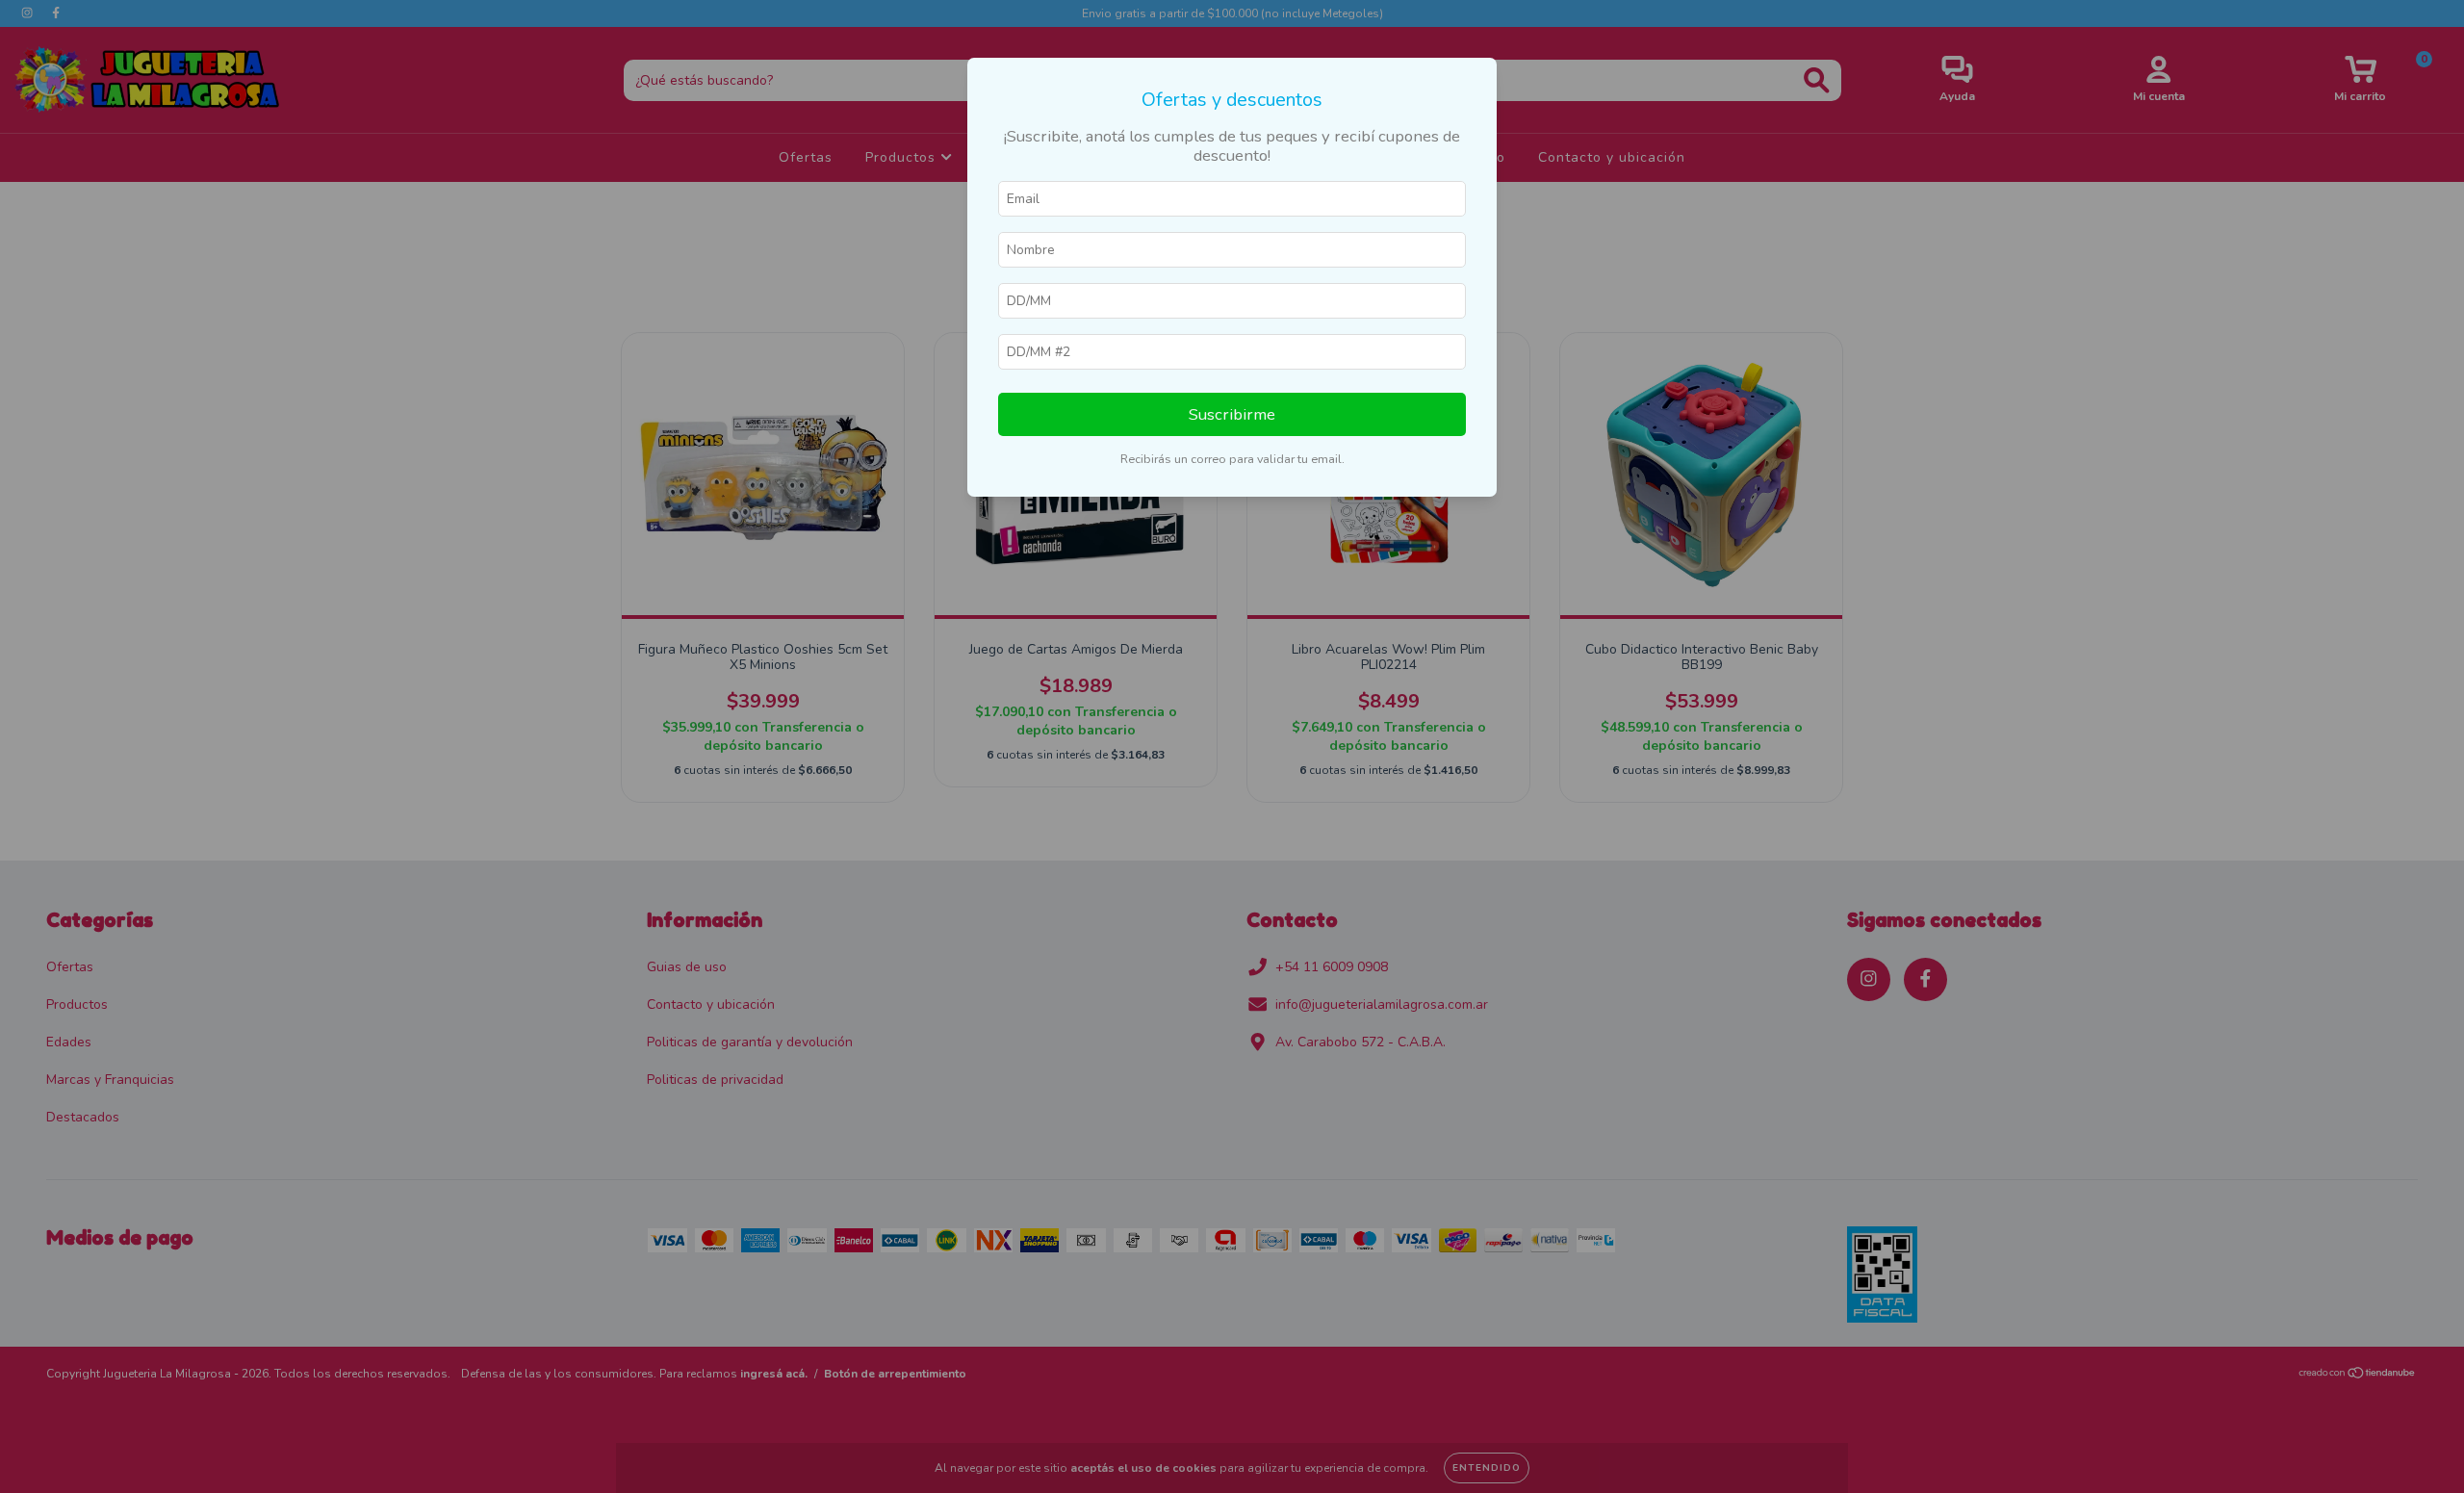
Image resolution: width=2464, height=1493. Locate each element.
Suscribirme (1232, 414)
